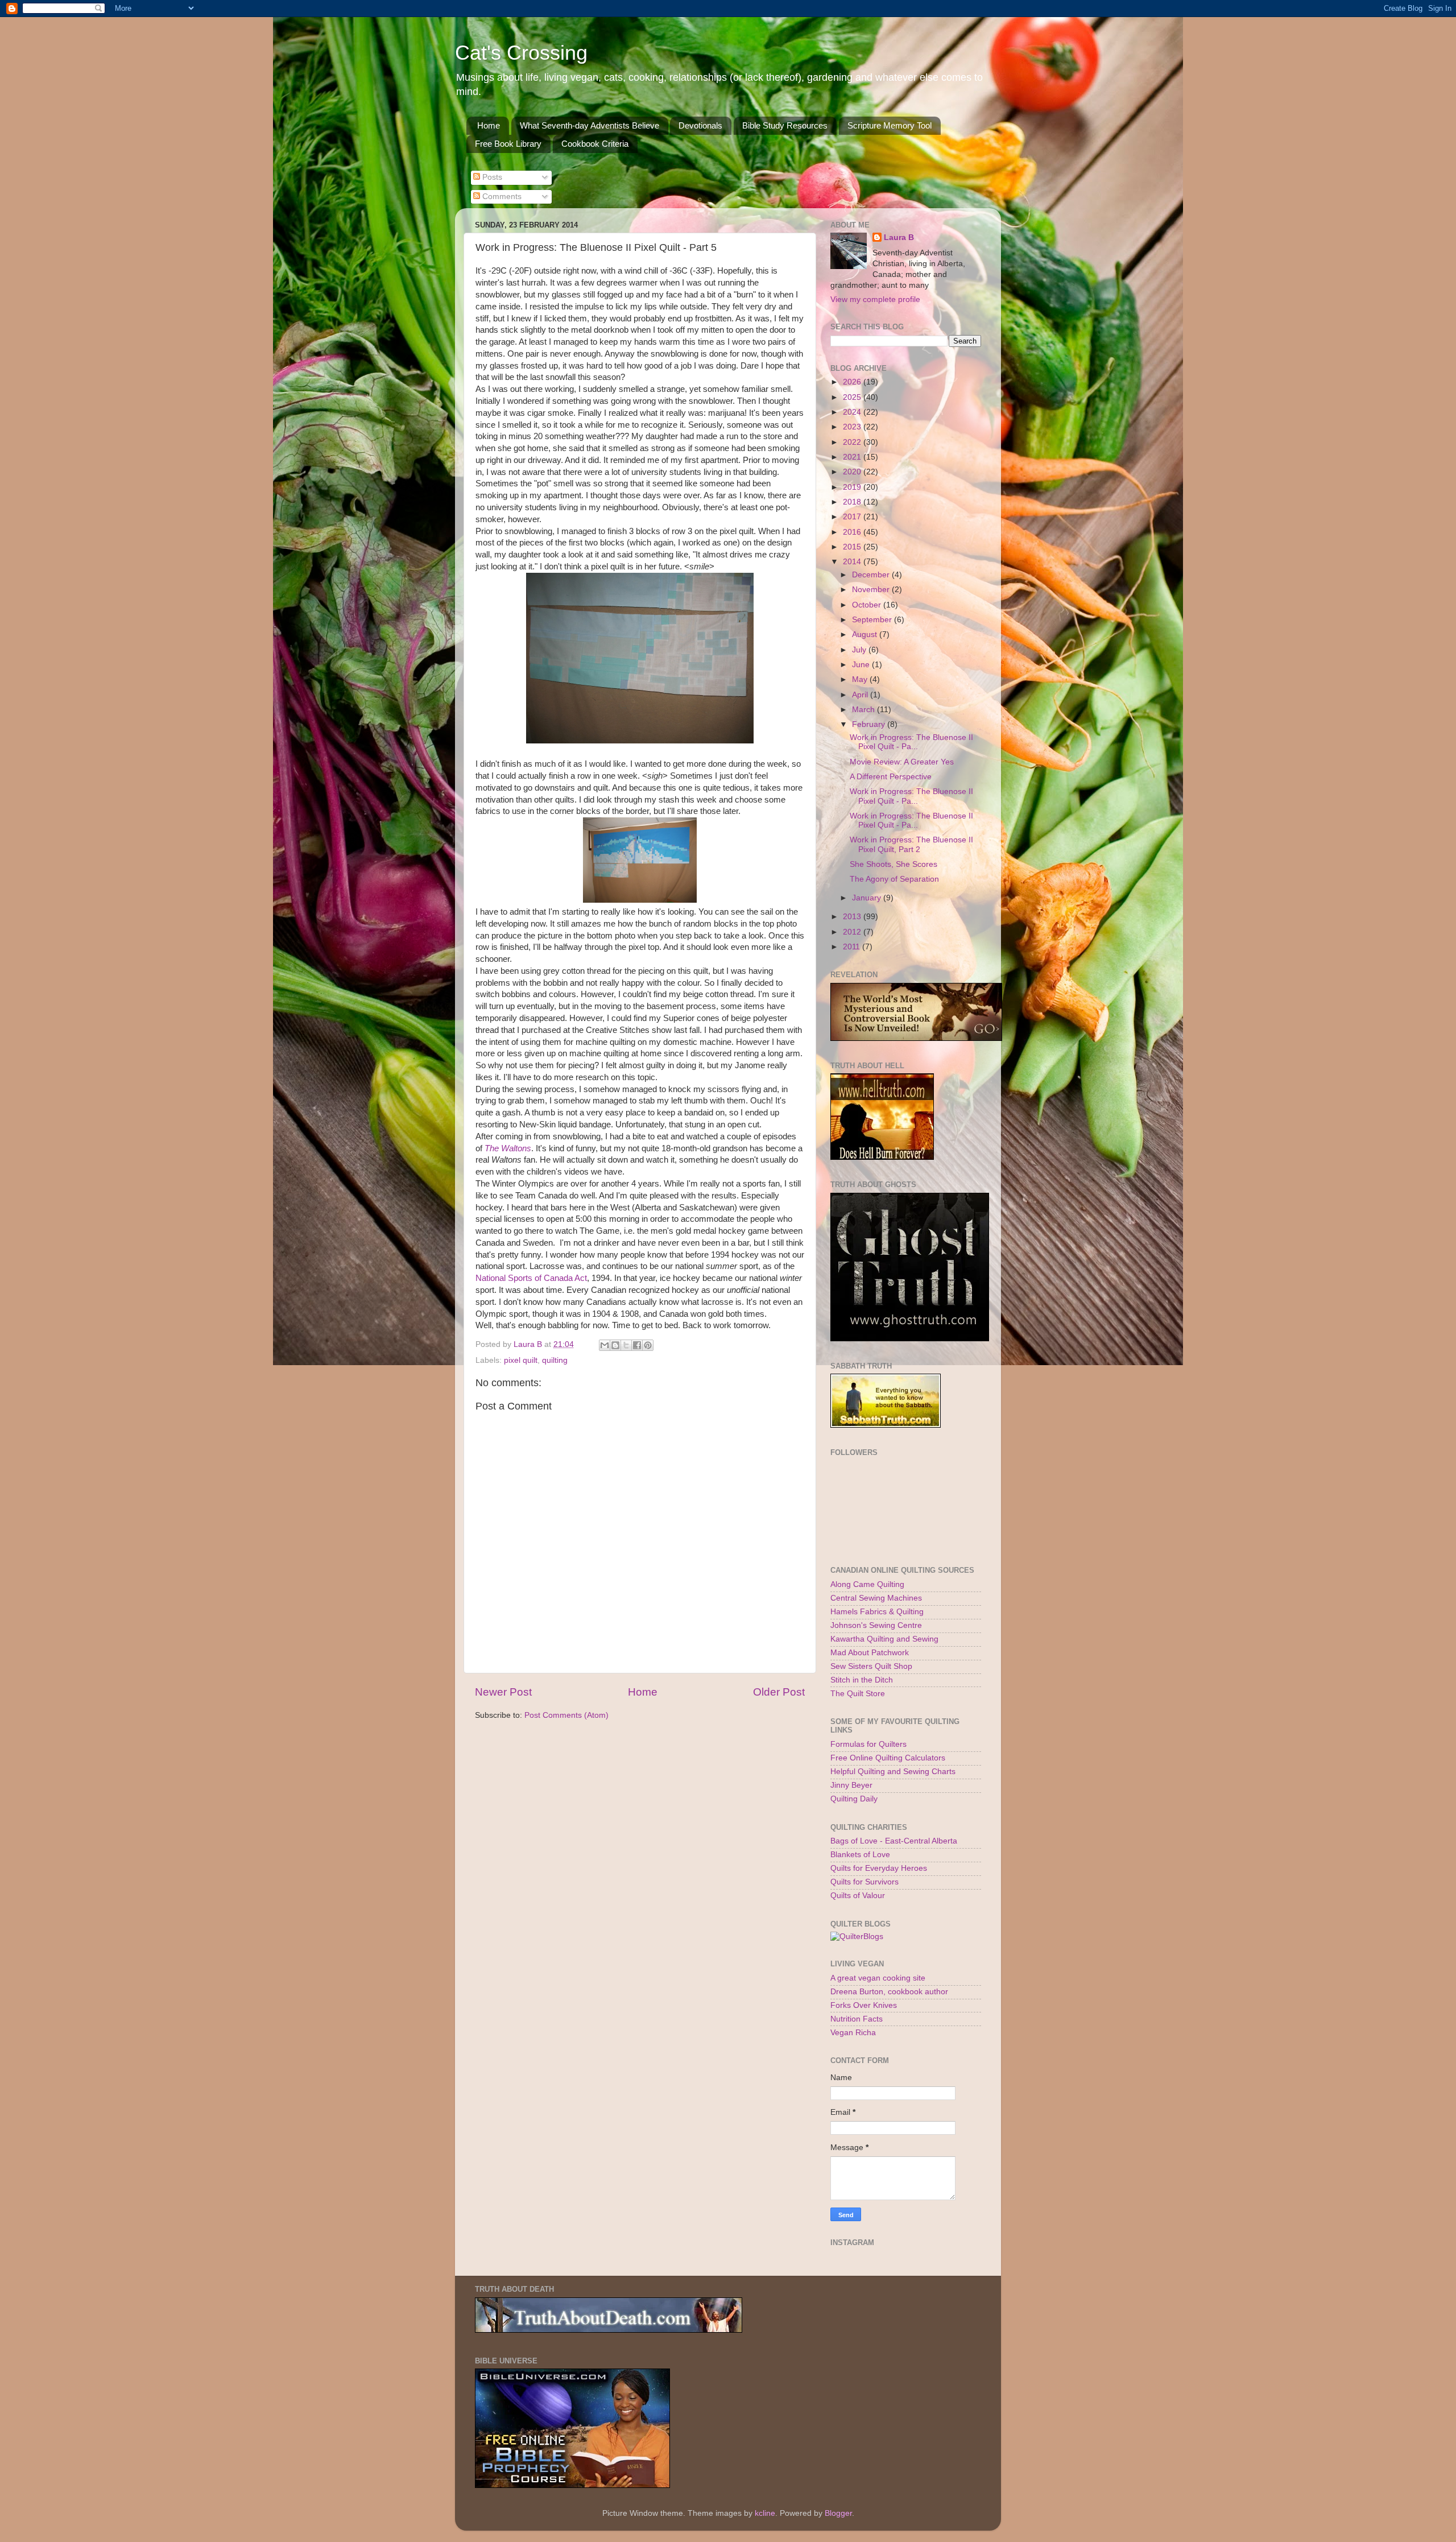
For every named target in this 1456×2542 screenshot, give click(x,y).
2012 (853, 932)
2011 (853, 947)
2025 (853, 397)
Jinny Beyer (851, 1785)
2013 (853, 917)
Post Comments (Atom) (566, 1715)
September (873, 620)
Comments (501, 197)
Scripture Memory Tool (890, 125)
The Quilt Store (858, 1694)
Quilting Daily (854, 1799)
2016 (853, 532)
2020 (853, 472)
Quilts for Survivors (864, 1882)
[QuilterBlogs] (857, 1937)
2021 (853, 457)
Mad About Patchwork (870, 1653)
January (868, 898)
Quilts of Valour (858, 1896)
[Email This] (605, 1345)
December (872, 575)
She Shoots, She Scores (894, 864)
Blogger (838, 2513)
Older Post (779, 1692)
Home (489, 125)
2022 (853, 442)
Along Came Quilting (867, 1584)
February (870, 724)
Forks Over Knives (864, 2005)
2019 (853, 487)
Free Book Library (508, 144)
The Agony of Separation (894, 879)
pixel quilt (521, 1360)
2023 (853, 427)
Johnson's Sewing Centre (876, 1625)
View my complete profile (875, 299)
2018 (853, 502)
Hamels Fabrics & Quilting (877, 1612)
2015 (853, 547)
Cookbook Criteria (595, 144)
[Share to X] (626, 1345)
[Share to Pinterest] (648, 1345)
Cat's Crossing (521, 53)
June (862, 665)
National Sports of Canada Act (531, 1278)
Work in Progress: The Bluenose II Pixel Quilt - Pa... (911, 742)
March (864, 710)
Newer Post (503, 1692)
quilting (555, 1360)
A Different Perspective (891, 777)
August (866, 635)
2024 (853, 412)
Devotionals (700, 125)
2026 (853, 382)
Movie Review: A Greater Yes (902, 762)
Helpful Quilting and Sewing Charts (893, 1772)
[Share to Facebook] (637, 1345)
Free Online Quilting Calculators (888, 1758)
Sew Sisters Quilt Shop (871, 1666)
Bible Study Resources (785, 125)
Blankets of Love (860, 1855)
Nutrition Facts (857, 2019)
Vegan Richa (853, 2033)
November (872, 590)
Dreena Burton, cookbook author (889, 1992)
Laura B (899, 237)
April (861, 695)
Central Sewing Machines (876, 1598)
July (860, 650)
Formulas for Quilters (868, 1744)
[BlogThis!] (615, 1345)
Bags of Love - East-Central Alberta (894, 1841)
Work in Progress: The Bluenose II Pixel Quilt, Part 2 (911, 844)
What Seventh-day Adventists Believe (590, 125)
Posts (491, 177)
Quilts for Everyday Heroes (879, 1868)
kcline (765, 2513)
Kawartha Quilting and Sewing (884, 1639)
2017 (853, 517)
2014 (853, 562)
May (861, 679)
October (868, 605)
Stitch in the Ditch (862, 1680)
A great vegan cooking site (878, 1978)
